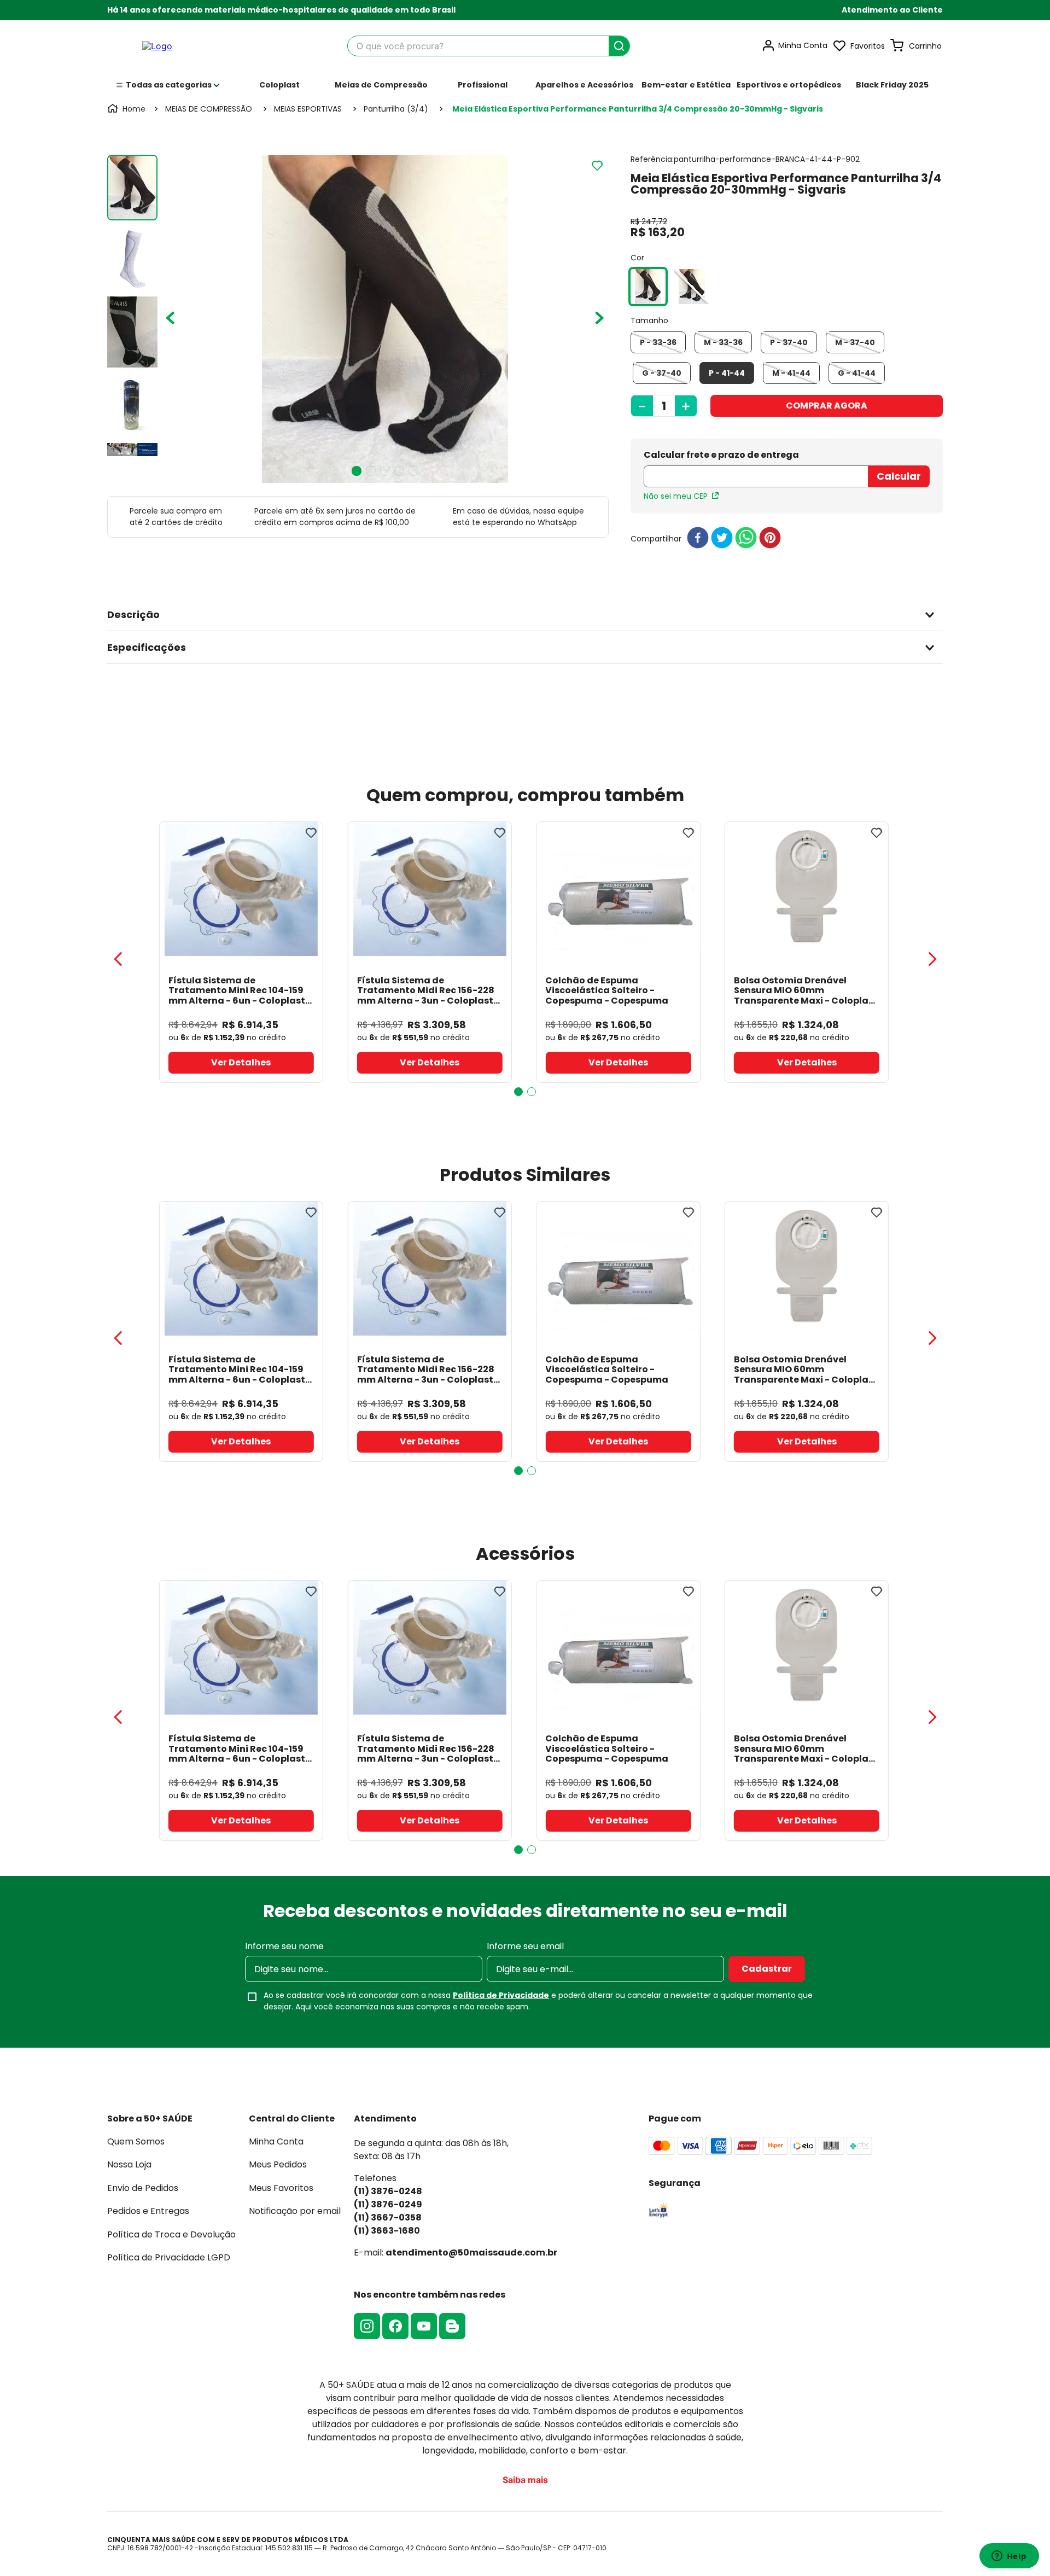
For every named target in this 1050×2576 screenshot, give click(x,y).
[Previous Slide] (118, 959)
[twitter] (722, 538)
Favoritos (868, 46)
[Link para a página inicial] (127, 109)
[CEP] (756, 470)
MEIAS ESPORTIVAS (308, 109)
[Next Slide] (932, 959)
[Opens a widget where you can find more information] (1009, 2557)
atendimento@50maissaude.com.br (471, 2252)
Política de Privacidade (501, 1995)
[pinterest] (770, 538)
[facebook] (698, 538)
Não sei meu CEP (676, 496)
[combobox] (489, 46)
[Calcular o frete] (899, 476)
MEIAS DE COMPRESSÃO (209, 109)
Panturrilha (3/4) (396, 109)
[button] (892, 10)
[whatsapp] (746, 538)
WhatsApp (557, 522)
